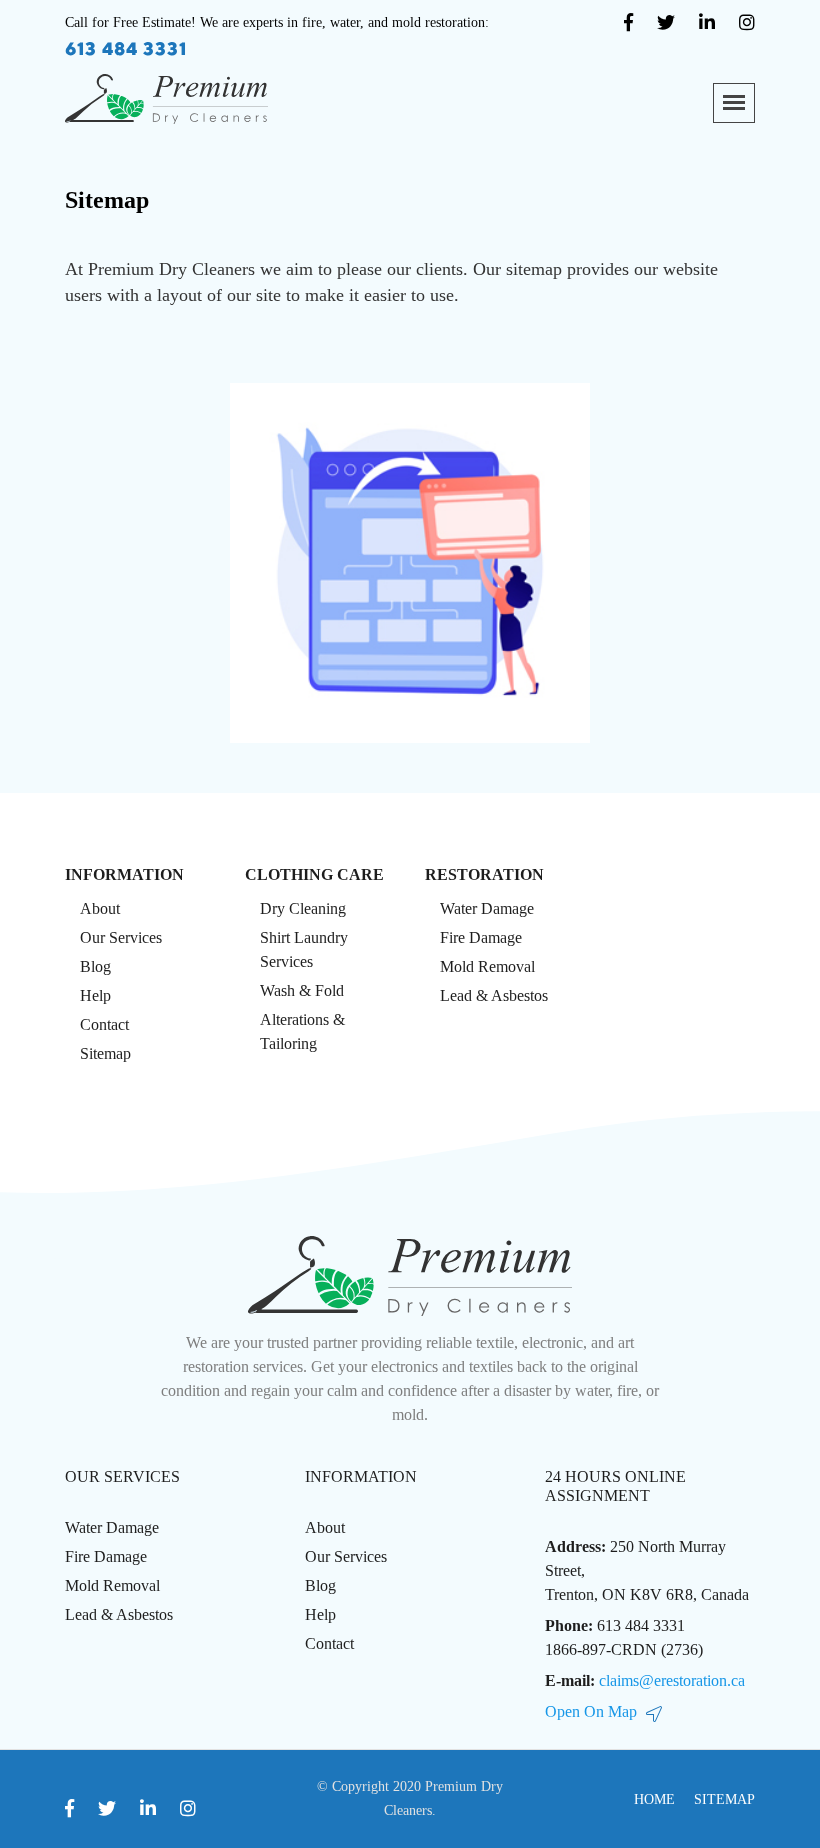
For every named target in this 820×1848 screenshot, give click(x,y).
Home (654, 1799)
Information (124, 874)
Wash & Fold (302, 990)
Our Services (121, 937)
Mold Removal (487, 966)
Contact (104, 1024)
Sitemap (724, 1799)
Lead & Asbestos (494, 995)
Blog (95, 966)
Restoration (484, 874)
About (100, 908)
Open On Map (591, 1711)
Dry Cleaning (303, 908)
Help (95, 995)
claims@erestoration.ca (672, 1680)
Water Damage (487, 908)
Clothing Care (314, 874)
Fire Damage (481, 937)
